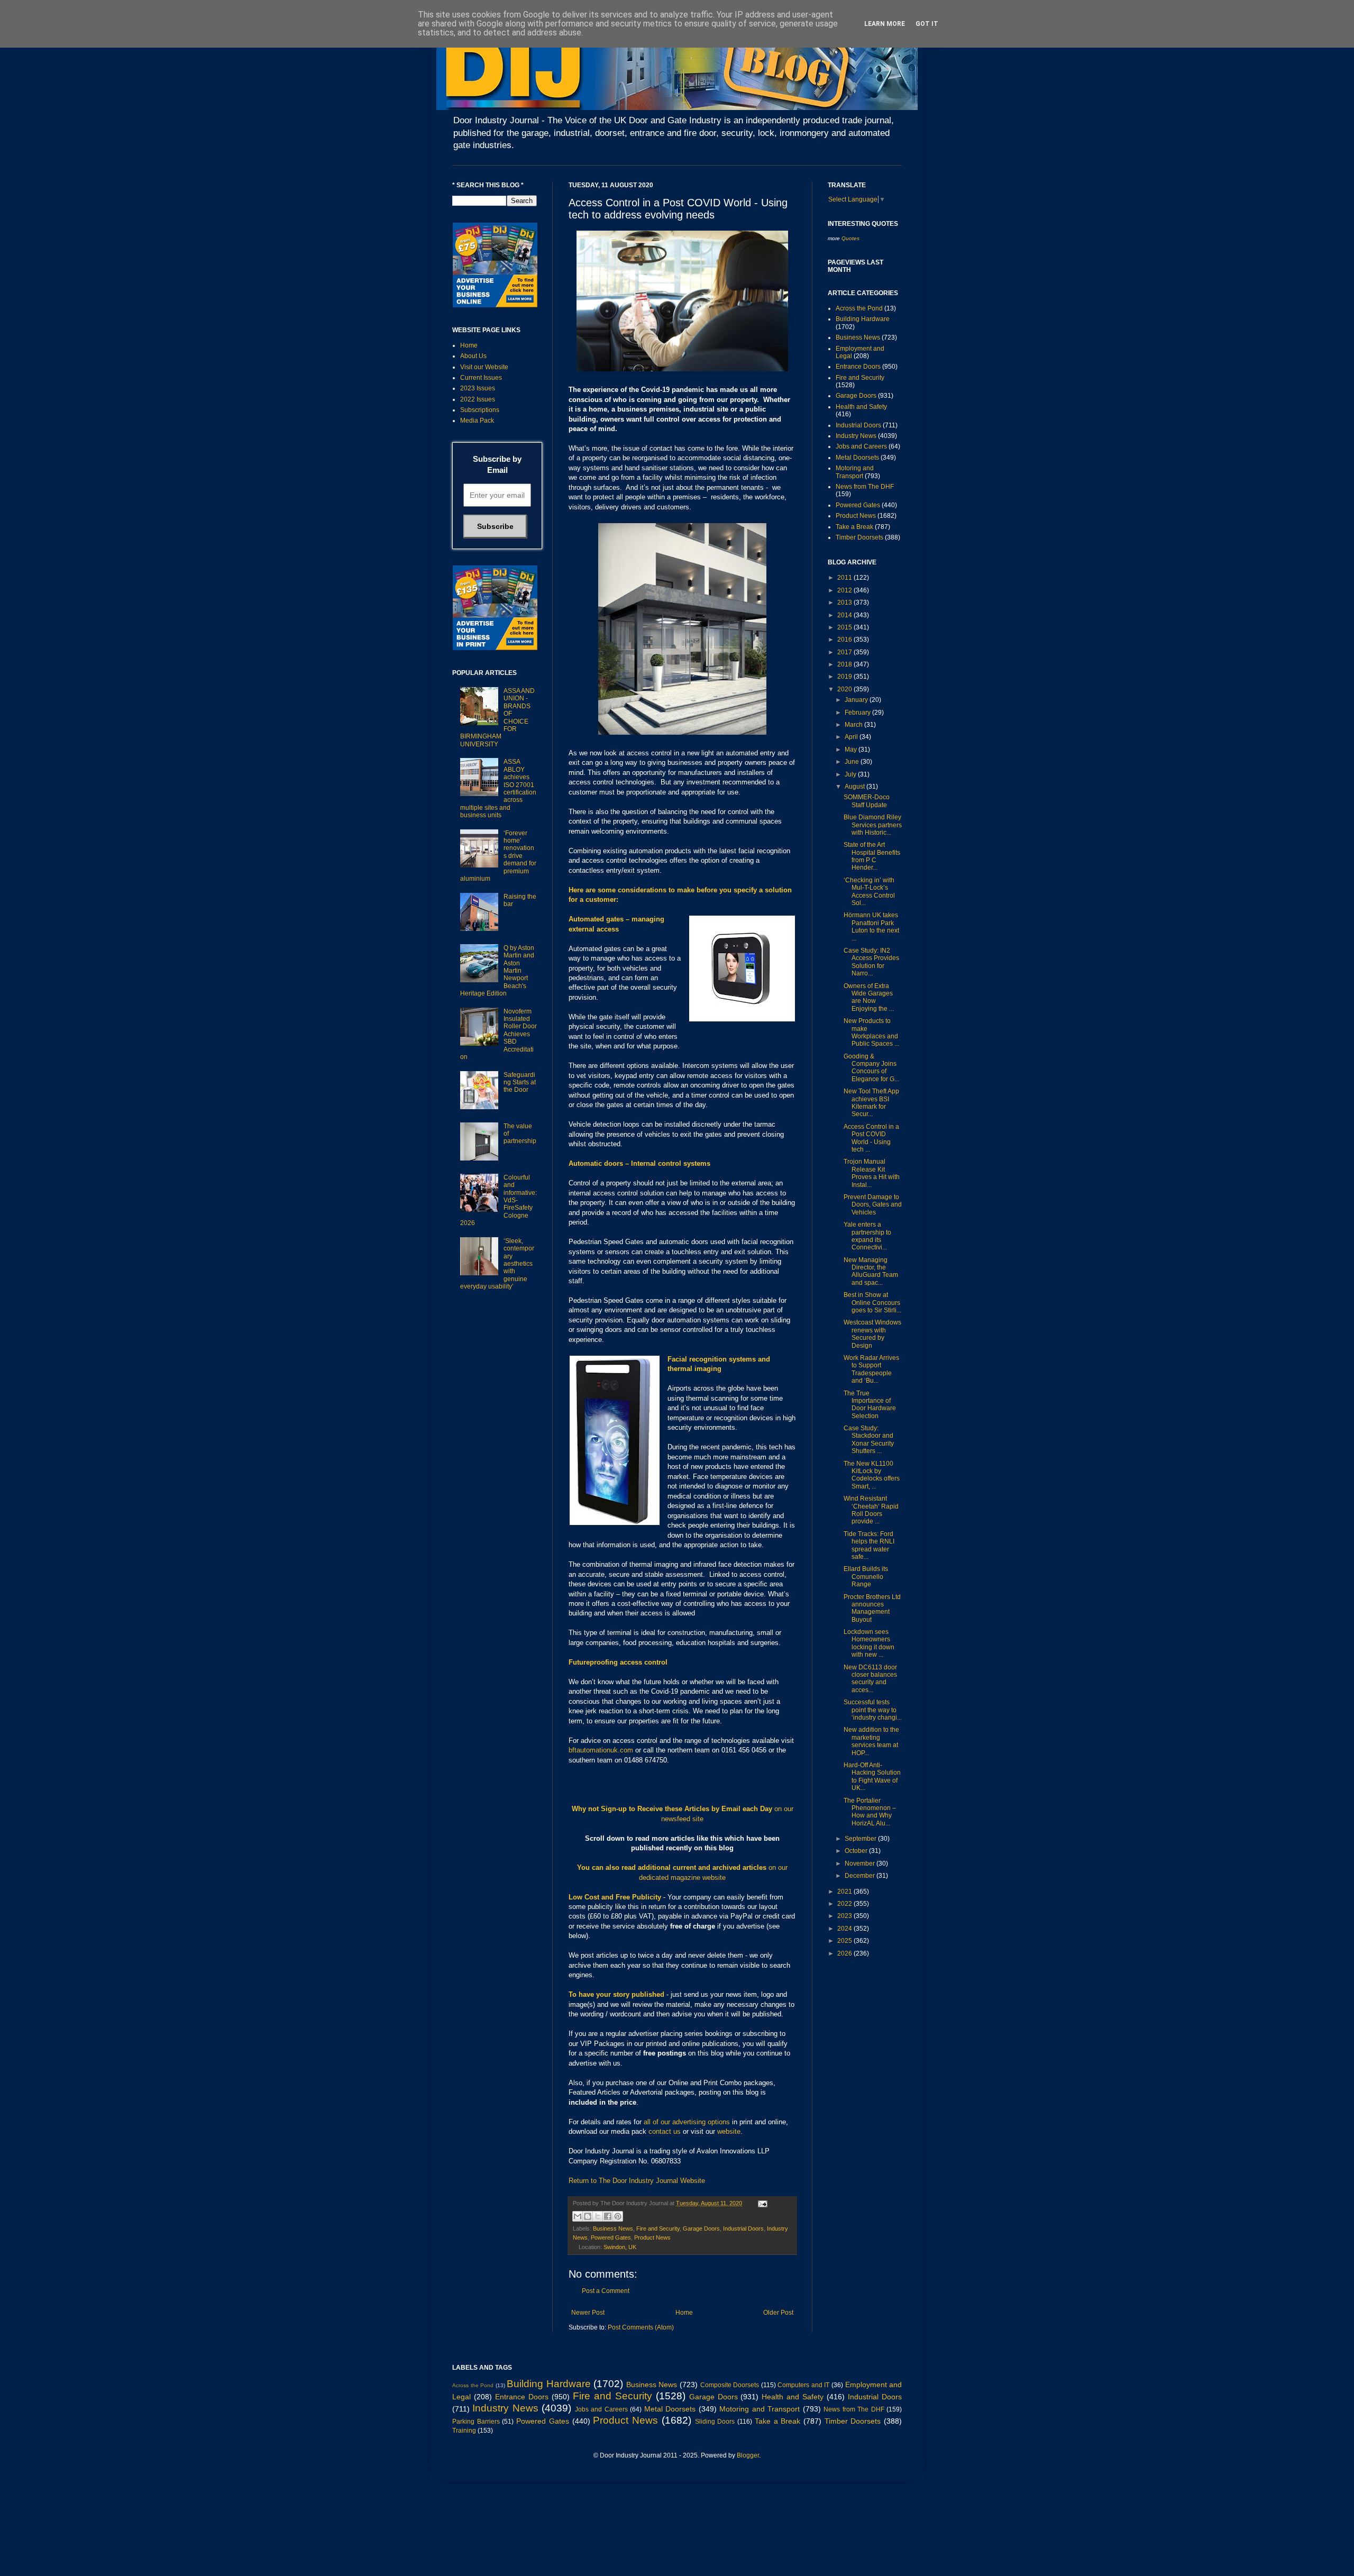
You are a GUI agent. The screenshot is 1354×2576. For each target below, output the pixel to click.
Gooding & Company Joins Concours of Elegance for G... (871, 1068)
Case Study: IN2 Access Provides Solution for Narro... (871, 962)
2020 (845, 689)
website (729, 2131)
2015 (845, 627)
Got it (927, 24)
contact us (665, 2131)
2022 (845, 1904)
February (858, 712)
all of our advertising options (688, 2122)
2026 (845, 1953)
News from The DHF (865, 487)
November (861, 1864)
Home (684, 2313)
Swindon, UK (620, 2247)
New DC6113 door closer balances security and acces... (870, 1679)
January (857, 700)
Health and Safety (861, 407)
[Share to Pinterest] (618, 2216)
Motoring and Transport (855, 472)
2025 (845, 1941)
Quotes (850, 238)
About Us (473, 356)
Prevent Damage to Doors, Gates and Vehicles (873, 1205)
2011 (845, 578)
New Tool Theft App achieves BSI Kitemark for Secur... (871, 1103)
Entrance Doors (858, 367)
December (861, 1876)
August (856, 787)
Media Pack (477, 421)
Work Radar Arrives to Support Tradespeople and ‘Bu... (871, 1369)
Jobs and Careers (861, 446)
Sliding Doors (715, 2422)
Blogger (748, 2455)
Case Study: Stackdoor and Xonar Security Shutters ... (869, 1440)
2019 (845, 677)
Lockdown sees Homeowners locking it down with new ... (869, 1643)
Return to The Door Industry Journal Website (637, 2181)
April (852, 737)
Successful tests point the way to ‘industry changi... (873, 1710)
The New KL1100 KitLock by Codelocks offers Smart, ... (872, 1475)
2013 (845, 602)
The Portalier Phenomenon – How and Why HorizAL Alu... (870, 1812)
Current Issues (481, 378)
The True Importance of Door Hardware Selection (870, 1405)
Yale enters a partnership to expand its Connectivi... (867, 1236)
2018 (845, 664)
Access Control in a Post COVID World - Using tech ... (871, 1138)
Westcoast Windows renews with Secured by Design (872, 1334)
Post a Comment (606, 2291)
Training (464, 2431)
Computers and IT (803, 2385)
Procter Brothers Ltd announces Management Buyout (872, 1608)
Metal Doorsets (857, 458)
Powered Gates (611, 2237)
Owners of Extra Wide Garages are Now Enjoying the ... (869, 997)
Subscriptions (480, 410)
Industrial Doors (743, 2228)
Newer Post (588, 2313)
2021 (845, 1892)
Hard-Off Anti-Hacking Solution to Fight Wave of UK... (872, 1776)
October (857, 1851)
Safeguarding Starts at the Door (520, 1083)
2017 (845, 652)
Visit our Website (484, 367)
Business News (613, 2228)
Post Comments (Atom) (641, 2327)
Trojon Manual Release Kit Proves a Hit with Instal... (872, 1173)
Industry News (856, 436)
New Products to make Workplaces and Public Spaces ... (871, 1032)
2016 (845, 640)
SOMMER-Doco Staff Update (867, 801)
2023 (845, 1916)
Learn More (885, 24)
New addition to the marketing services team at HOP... (871, 1741)
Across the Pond (859, 308)
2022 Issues (478, 399)
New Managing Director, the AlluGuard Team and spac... (871, 1271)
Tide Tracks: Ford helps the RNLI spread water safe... (869, 1545)
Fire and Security (658, 2228)
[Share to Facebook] (608, 2216)
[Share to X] (598, 2216)
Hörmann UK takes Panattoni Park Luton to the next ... (871, 926)
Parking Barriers (476, 2422)
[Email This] (578, 2216)
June (853, 762)
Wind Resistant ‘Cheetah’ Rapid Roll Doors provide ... (871, 1510)
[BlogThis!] (588, 2216)
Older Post (778, 2313)
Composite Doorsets (730, 2385)
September (861, 1839)
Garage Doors (701, 2228)
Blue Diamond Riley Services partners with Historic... (873, 825)
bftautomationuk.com (601, 1750)
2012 (845, 590)
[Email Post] (761, 2203)
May (852, 750)
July (851, 774)
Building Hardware (863, 319)
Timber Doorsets (859, 537)
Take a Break (854, 527)
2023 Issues (478, 388)
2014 (845, 615)
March (854, 725)
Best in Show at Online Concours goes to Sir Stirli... (872, 1303)
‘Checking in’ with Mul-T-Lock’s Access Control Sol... (869, 892)
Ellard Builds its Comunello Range (866, 1577)
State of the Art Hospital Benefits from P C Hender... (872, 856)
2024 (845, 1929)
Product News (652, 2237)
